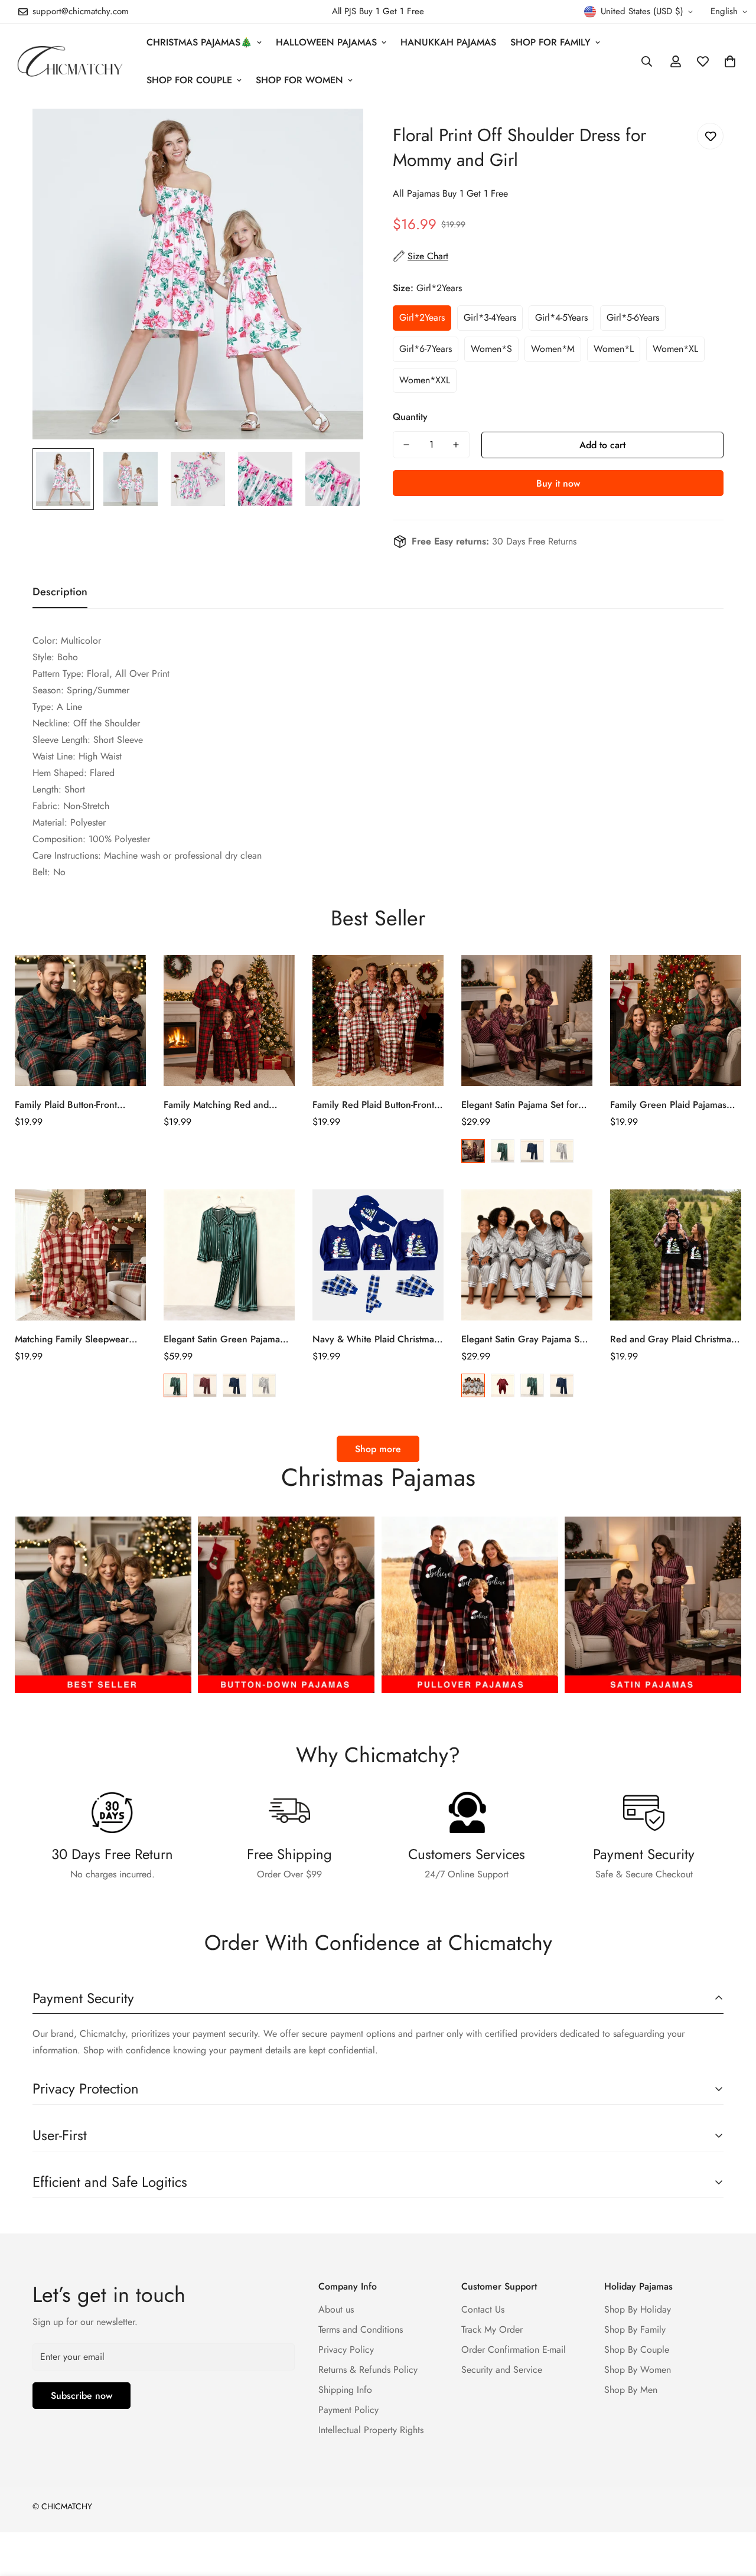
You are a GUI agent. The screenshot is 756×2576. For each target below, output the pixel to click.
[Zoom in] (338, 134)
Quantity (410, 417)
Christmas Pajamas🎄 (199, 42)
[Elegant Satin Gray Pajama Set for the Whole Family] (527, 1255)
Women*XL (675, 349)
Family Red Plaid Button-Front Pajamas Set (373, 1105)
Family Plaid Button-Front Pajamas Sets (66, 1105)
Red (473, 1151)
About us (336, 2309)
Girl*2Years (422, 317)
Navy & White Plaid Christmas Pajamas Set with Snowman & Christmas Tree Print (375, 1339)
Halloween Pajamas (326, 42)
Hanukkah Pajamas (448, 42)
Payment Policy (348, 2410)
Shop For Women (299, 80)
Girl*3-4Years (490, 317)
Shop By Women (638, 2370)
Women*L (614, 349)
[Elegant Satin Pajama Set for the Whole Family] (527, 1020)
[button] (730, 61)
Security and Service (502, 2370)
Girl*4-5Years (561, 317)
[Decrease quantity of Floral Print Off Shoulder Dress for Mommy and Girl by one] (406, 445)
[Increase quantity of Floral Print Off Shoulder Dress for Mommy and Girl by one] (456, 445)
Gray (562, 1151)
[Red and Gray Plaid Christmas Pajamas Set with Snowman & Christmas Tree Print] (676, 1255)
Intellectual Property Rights (371, 2430)
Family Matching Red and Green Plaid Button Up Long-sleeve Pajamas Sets (224, 1105)
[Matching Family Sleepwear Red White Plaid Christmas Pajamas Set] (80, 1255)
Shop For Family (550, 42)
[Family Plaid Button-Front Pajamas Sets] (80, 1020)
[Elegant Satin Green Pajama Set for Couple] (229, 1255)
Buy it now (558, 483)
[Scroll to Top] (733, 2512)
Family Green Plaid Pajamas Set (668, 1105)
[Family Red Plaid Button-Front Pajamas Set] (378, 1020)
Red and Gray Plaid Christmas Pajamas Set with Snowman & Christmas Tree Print (673, 1339)
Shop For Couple (189, 80)
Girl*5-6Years (633, 317)
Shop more (378, 1449)
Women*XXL (425, 380)
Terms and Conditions (361, 2329)
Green (503, 1151)
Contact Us (483, 2309)
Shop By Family (635, 2329)
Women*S (491, 349)
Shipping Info (345, 2390)
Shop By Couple (637, 2350)
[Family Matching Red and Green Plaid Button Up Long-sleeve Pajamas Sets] (229, 1020)
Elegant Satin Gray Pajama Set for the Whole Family (524, 1339)
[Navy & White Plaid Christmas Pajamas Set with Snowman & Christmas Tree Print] (378, 1255)
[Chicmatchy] (69, 61)
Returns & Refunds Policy (368, 2370)
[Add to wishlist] (710, 136)
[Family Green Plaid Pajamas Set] (676, 1020)
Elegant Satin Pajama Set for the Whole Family (520, 1105)
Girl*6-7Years (426, 349)
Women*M (553, 349)
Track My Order (492, 2329)
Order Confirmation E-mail (514, 2350)
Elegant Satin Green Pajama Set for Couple (222, 1339)
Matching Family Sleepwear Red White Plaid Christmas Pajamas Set (72, 1339)
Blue (532, 1151)
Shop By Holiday (638, 2309)
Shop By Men (631, 2390)
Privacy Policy (346, 2350)
